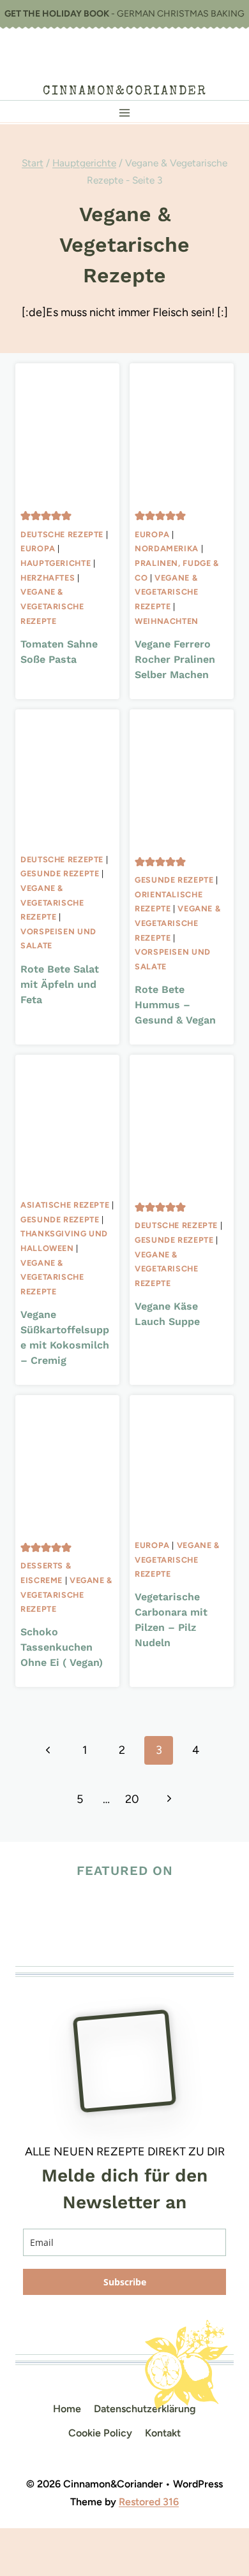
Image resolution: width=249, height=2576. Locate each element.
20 (132, 1799)
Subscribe (125, 2282)
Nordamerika (167, 548)
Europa (38, 548)
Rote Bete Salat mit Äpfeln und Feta (60, 984)
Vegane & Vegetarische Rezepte (52, 606)
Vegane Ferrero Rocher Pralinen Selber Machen (175, 659)
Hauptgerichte (56, 563)
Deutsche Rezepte (62, 534)
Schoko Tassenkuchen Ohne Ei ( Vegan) (62, 1647)
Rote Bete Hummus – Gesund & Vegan (175, 1005)
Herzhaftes (48, 578)
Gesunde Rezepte (60, 873)
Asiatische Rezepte (65, 1205)
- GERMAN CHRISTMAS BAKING (124, 14)
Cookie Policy (100, 2433)
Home (67, 2409)
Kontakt (163, 2433)
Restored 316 (149, 2502)
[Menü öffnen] (125, 112)
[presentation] (67, 432)
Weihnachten (167, 621)
